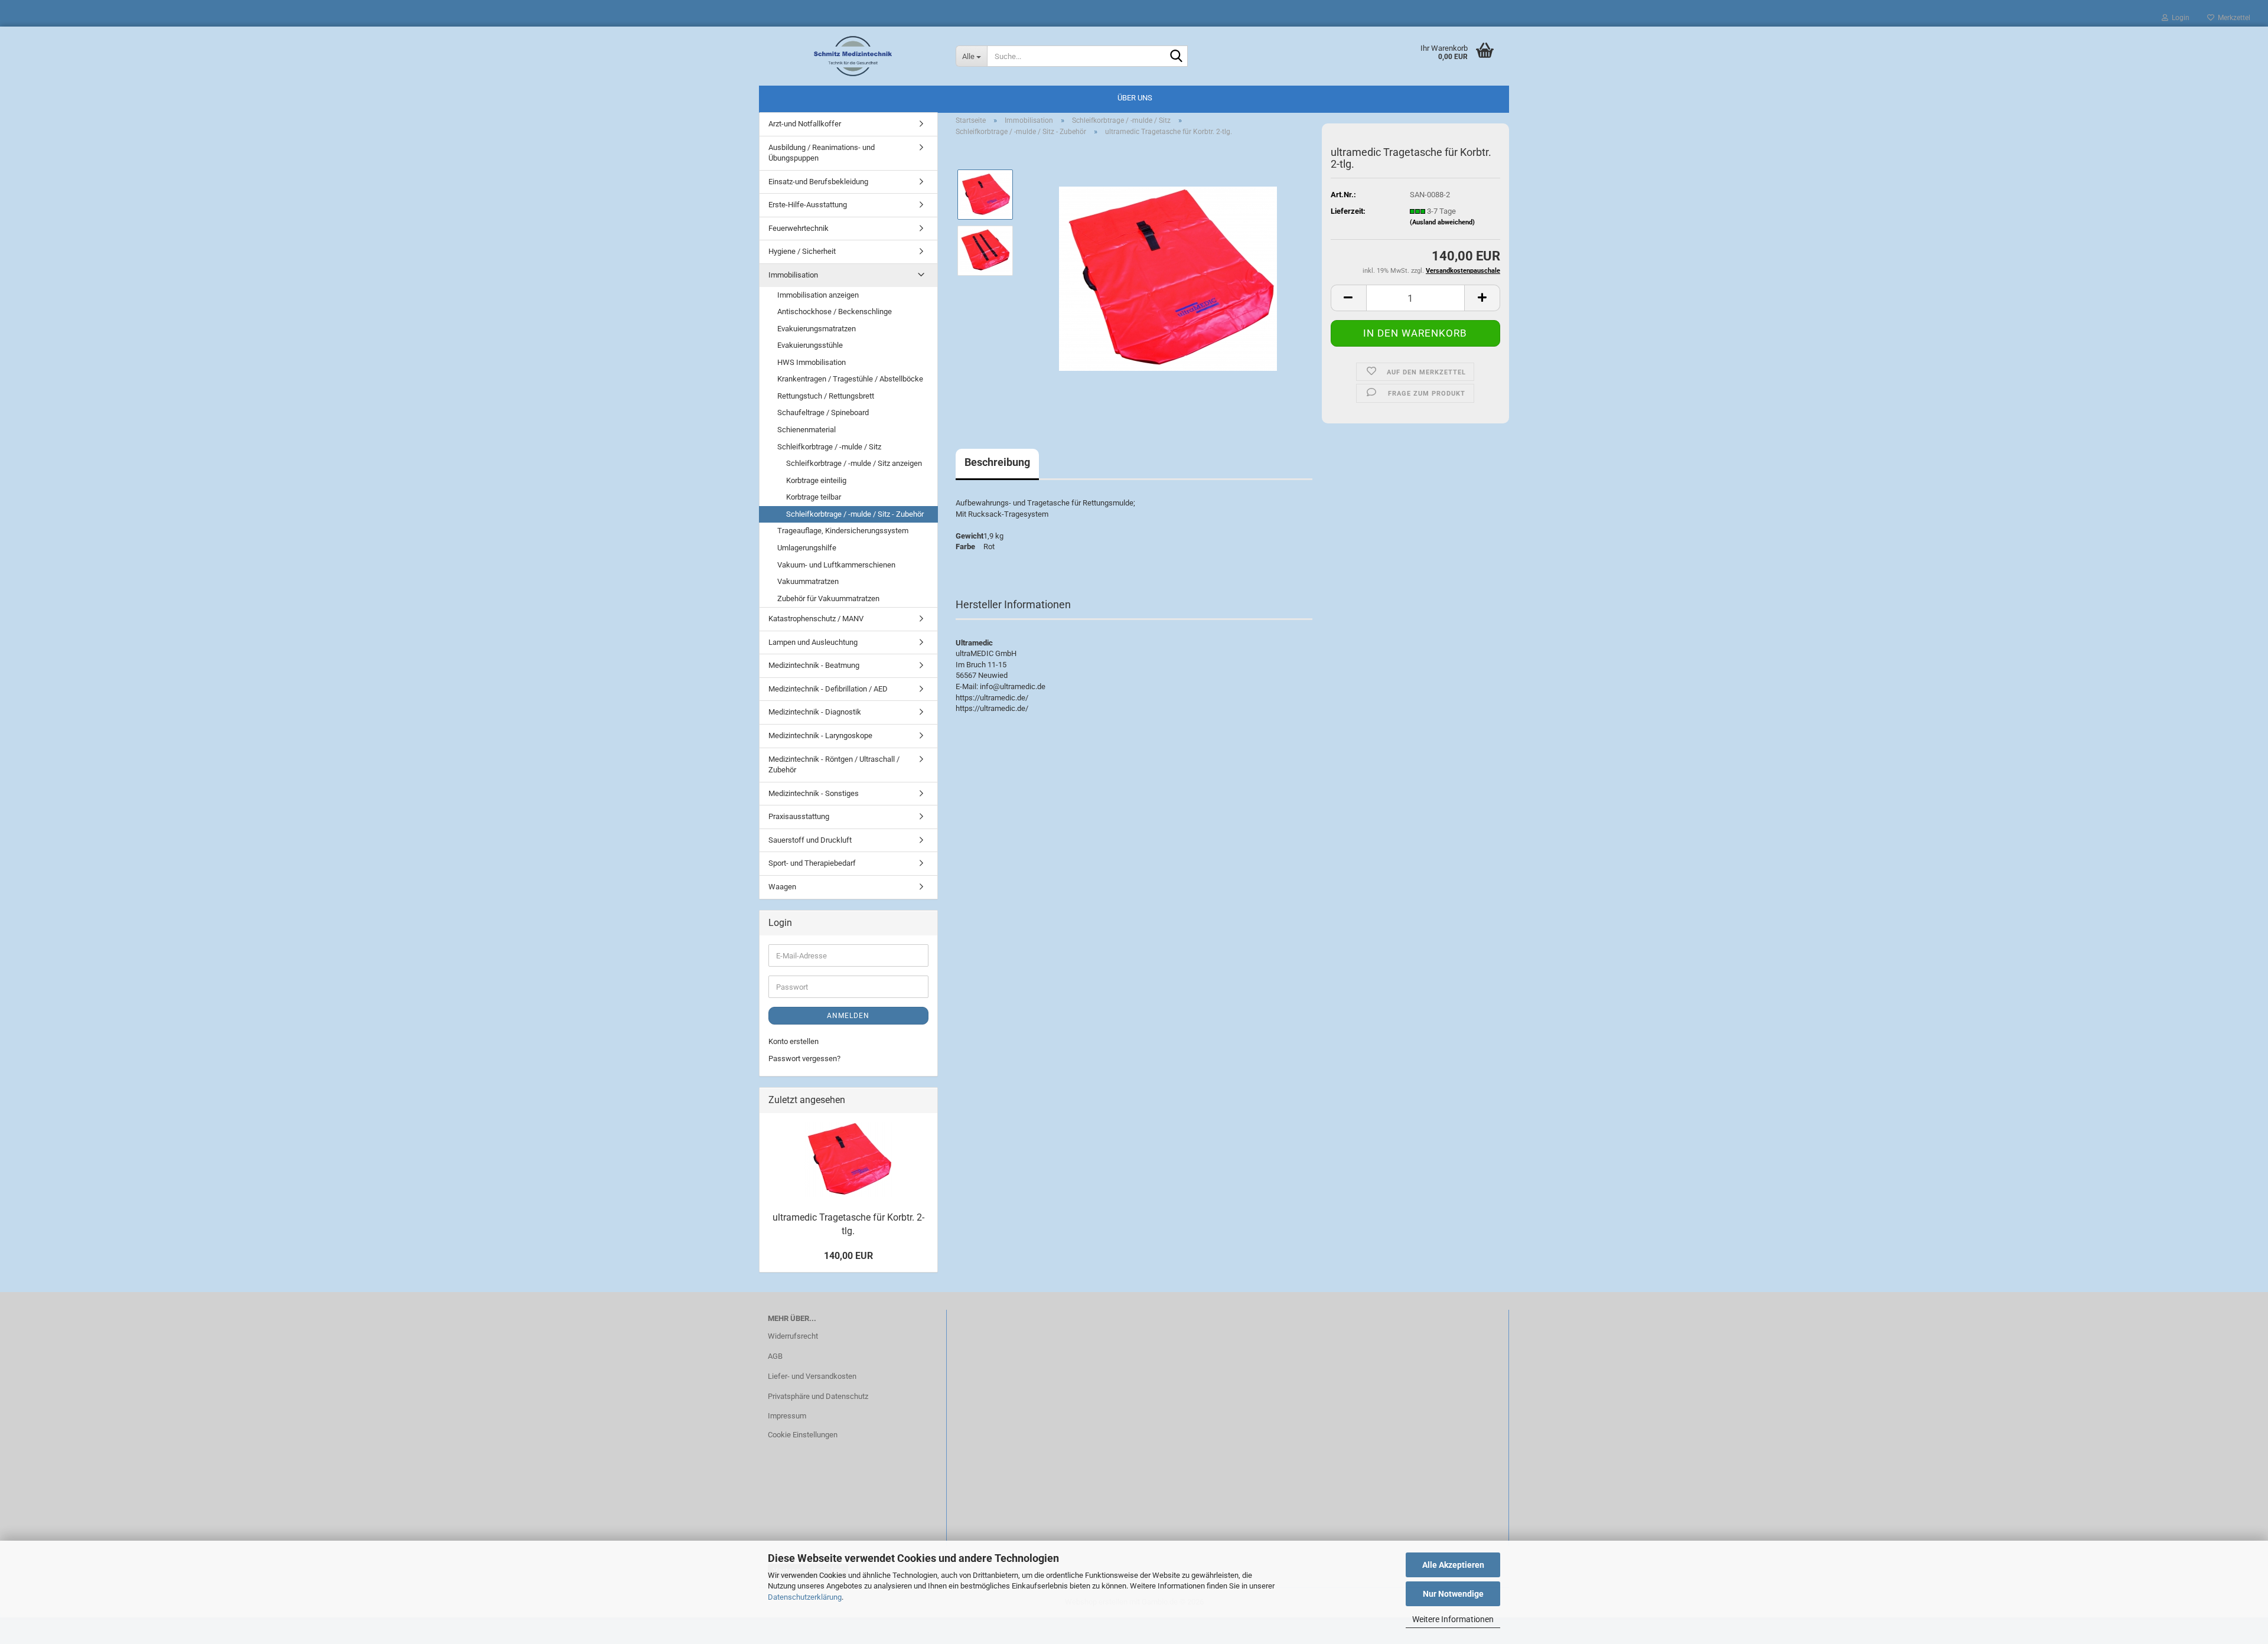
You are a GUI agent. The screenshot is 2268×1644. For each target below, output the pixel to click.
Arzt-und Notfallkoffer (805, 124)
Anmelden (848, 1016)
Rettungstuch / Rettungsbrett (826, 396)
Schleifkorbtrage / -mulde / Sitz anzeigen (854, 463)
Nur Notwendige (1453, 1594)
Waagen (782, 887)
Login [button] (2179, 18)
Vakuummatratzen (808, 581)
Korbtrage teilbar (814, 497)
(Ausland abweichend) (1442, 222)
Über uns (1135, 98)
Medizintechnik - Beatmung (814, 665)
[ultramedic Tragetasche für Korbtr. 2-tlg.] (1168, 278)
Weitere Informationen (1453, 1619)
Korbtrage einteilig (816, 480)
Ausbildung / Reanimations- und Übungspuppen (822, 153)
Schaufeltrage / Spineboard (823, 412)
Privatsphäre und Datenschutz (818, 1396)
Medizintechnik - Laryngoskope (820, 735)
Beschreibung (997, 462)
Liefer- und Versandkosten (812, 1376)
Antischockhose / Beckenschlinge (835, 311)
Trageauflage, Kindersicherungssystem (843, 531)
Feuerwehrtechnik (799, 228)
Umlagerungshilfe (807, 548)
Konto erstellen (794, 1041)
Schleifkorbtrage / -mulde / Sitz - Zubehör (855, 514)
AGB (775, 1356)
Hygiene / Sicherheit (802, 251)
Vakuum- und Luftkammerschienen (836, 565)
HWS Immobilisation (812, 362)
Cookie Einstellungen (803, 1435)
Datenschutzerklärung (805, 1597)
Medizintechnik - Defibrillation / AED (828, 689)
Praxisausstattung (799, 816)
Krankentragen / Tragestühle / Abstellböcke (850, 379)
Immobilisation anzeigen (818, 295)
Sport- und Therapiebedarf (812, 863)
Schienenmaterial (806, 430)
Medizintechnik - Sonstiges (814, 793)
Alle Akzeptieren (1453, 1565)
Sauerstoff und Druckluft (810, 840)
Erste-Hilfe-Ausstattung (808, 205)
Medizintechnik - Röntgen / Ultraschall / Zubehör (834, 765)
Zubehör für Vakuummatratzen (828, 598)
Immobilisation (793, 275)
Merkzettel (2232, 18)
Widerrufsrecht (793, 1336)
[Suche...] (1177, 57)
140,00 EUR (848, 1256)
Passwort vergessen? (804, 1059)
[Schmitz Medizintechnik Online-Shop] (853, 56)
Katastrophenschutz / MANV (816, 619)
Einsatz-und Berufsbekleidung (818, 182)
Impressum (787, 1416)
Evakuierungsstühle (810, 345)
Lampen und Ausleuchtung (813, 642)
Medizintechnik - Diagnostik (815, 712)
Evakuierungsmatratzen (817, 329)
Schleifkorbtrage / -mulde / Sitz (829, 447)
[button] (1348, 298)
